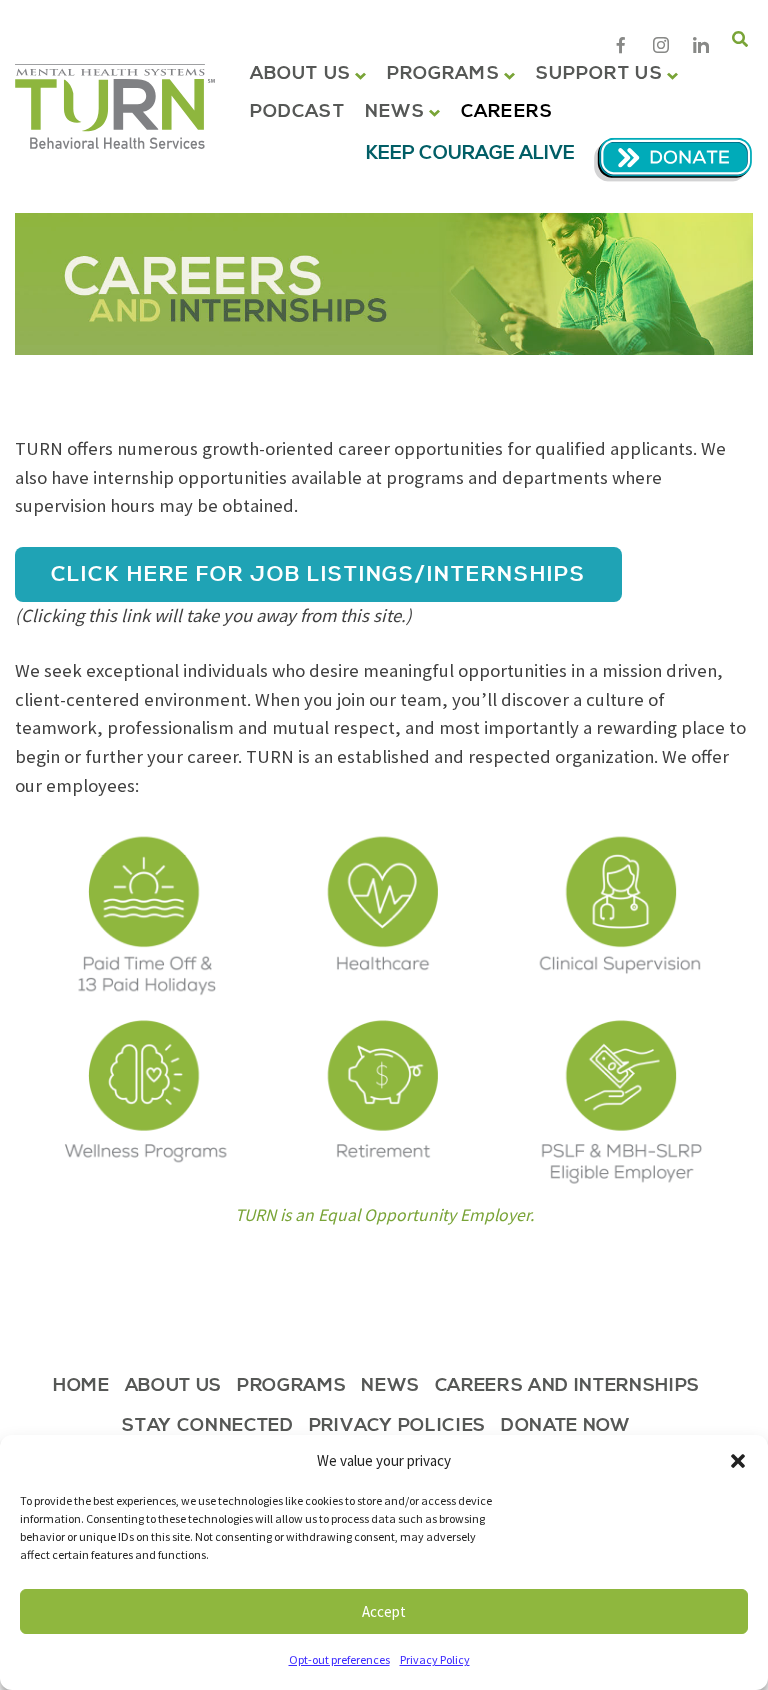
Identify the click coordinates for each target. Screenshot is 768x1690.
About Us (300, 74)
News (395, 112)
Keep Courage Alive (470, 153)
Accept (384, 1611)
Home (81, 1387)
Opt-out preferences (339, 1659)
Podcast (297, 112)
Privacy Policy (435, 1659)
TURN (115, 106)
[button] (738, 1461)
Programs (443, 74)
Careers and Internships (567, 1387)
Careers (507, 112)
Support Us (599, 74)
